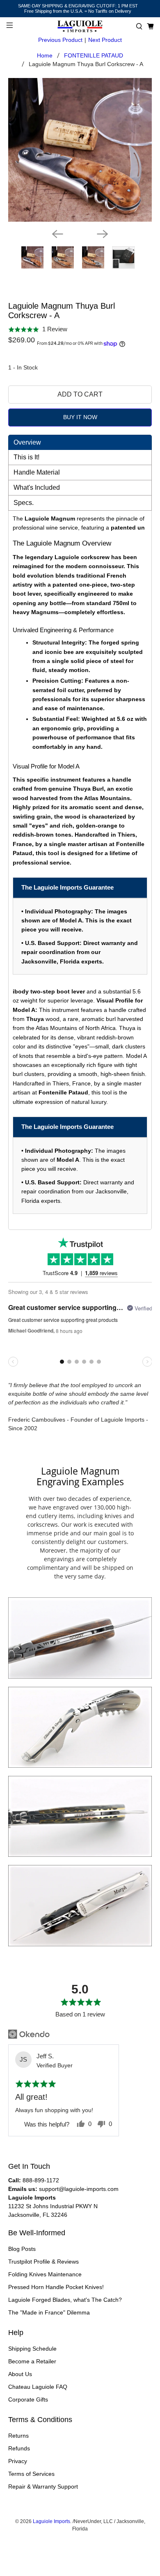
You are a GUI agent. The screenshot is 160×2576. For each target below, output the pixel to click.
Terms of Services (31, 2474)
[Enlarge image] (80, 1638)
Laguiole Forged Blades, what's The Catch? (65, 2300)
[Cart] (150, 26)
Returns (18, 2436)
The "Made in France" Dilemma (49, 2312)
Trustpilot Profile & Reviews (43, 2262)
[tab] (80, 442)
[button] (139, 26)
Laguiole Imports (51, 2521)
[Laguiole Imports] (80, 26)
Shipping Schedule (32, 2349)
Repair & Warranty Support (43, 2487)
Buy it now (80, 417)
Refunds (19, 2448)
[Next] (103, 234)
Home (45, 55)
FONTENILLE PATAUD (94, 55)
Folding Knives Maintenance (45, 2274)
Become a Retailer (32, 2361)
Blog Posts (22, 2249)
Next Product (105, 40)
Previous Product (60, 40)
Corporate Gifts (28, 2399)
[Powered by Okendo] (29, 2034)
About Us (20, 2374)
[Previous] (57, 234)
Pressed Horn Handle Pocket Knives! (56, 2287)
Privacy (18, 2461)
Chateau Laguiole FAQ (38, 2387)
